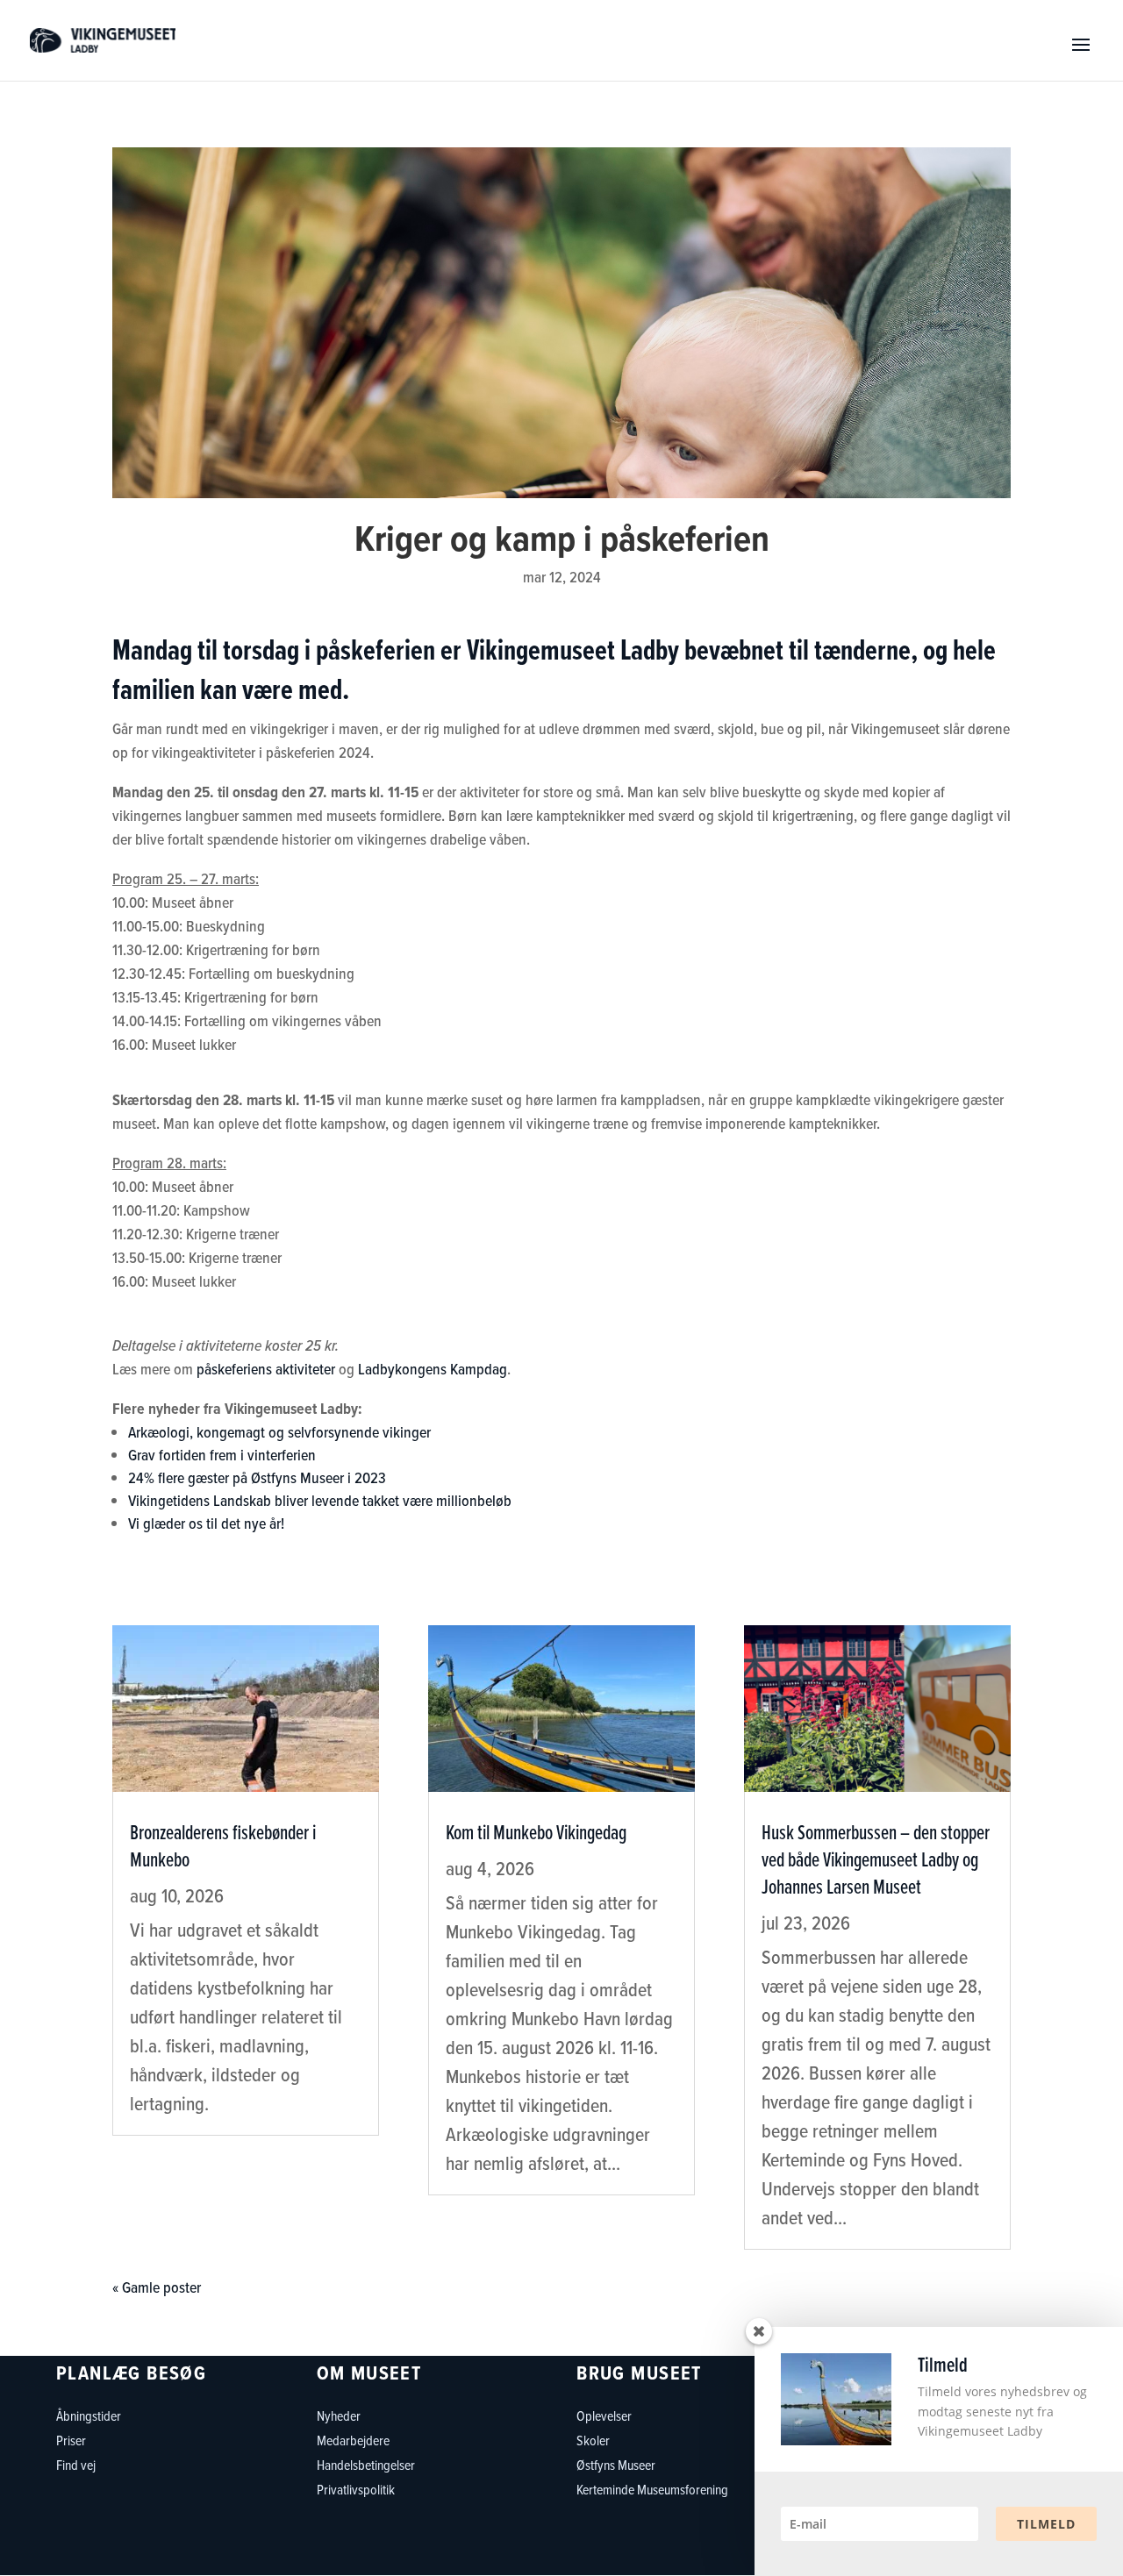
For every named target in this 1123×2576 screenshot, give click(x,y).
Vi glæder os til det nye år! (206, 1523)
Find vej (76, 2465)
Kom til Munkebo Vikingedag (536, 1832)
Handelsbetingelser (366, 2465)
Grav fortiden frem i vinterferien (222, 1455)
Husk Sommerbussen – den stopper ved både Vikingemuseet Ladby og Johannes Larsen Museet (876, 1859)
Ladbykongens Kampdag (433, 1369)
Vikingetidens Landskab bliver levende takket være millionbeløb (358, 1501)
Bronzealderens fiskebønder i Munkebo (223, 1845)
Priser (71, 2440)
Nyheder (339, 2415)
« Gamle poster (157, 2287)
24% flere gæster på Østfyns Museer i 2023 (257, 1478)
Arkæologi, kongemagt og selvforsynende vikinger (279, 1432)
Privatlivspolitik (356, 2489)
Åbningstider (89, 2415)
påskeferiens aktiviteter (266, 1369)
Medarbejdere (353, 2440)
